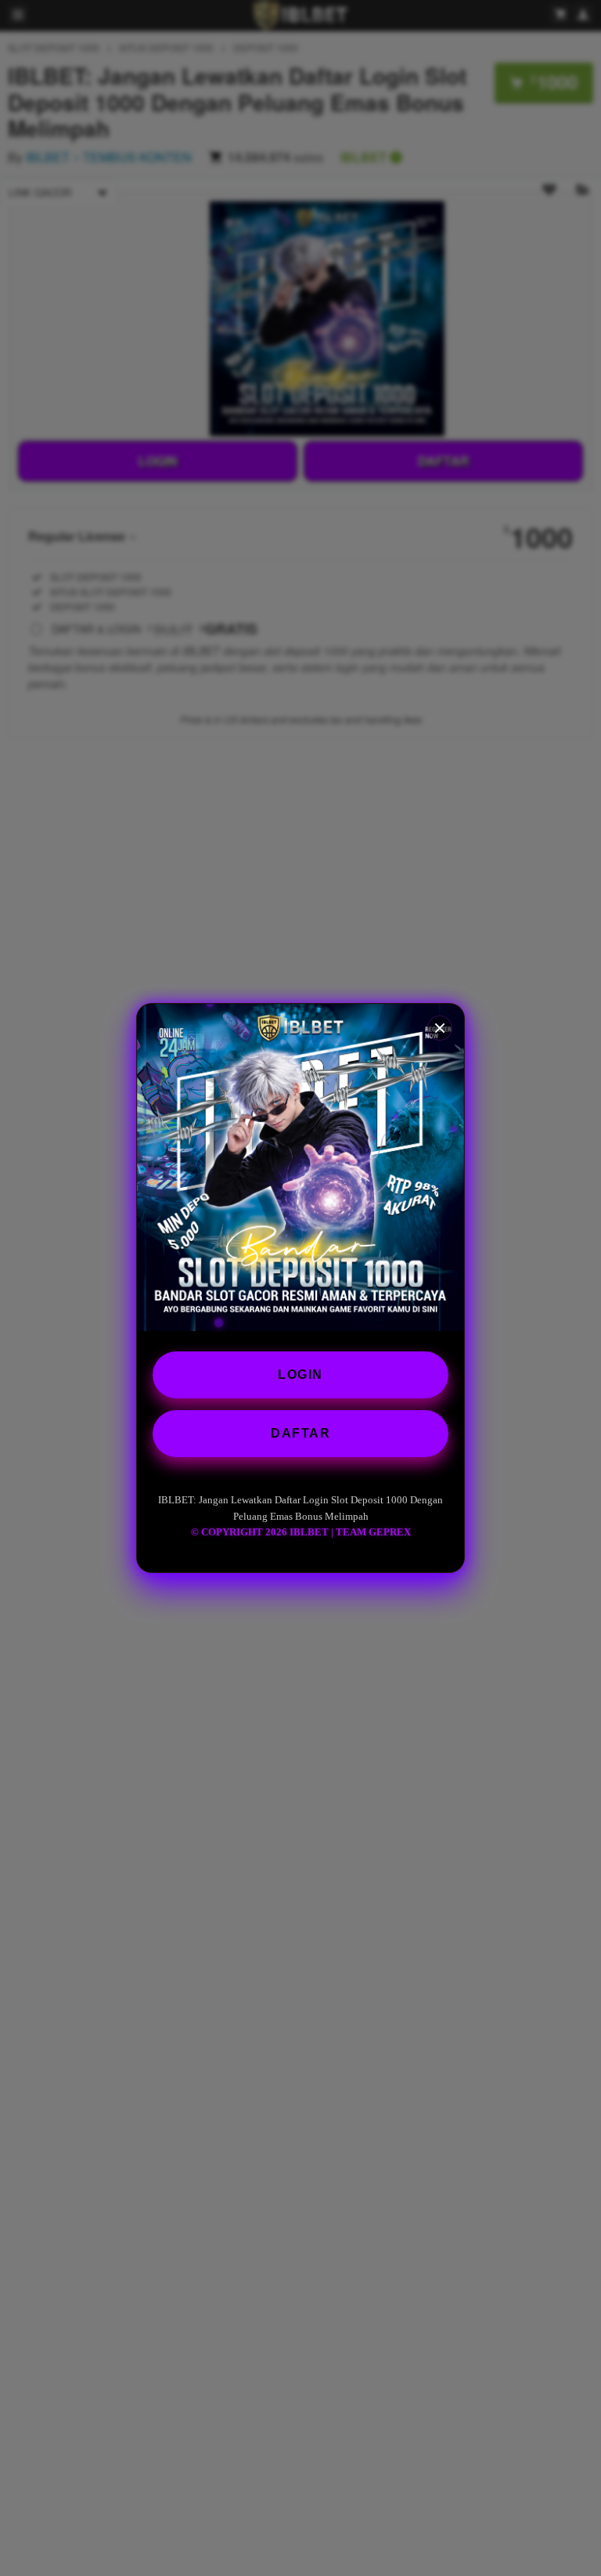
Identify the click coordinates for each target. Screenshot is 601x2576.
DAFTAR (300, 1433)
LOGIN (300, 1375)
